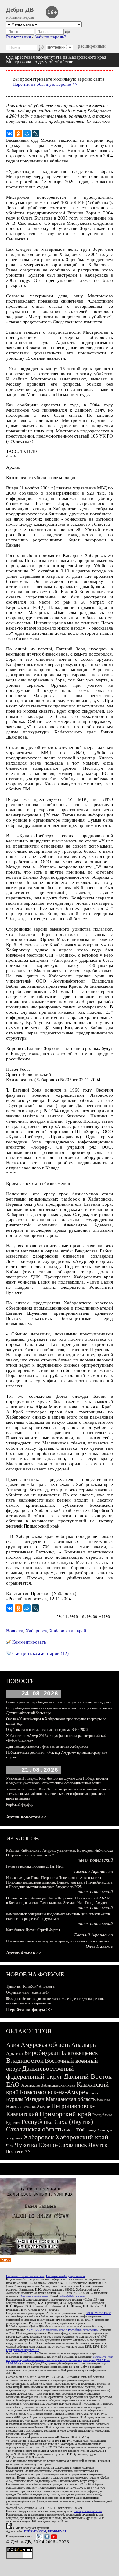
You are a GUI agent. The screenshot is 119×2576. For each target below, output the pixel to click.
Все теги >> (18, 2151)
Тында (91, 2130)
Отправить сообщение (34, 2296)
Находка (103, 2100)
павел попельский (95, 1860)
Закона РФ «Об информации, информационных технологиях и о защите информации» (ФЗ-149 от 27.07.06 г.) (59, 2360)
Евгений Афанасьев (94, 1871)
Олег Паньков (99, 1946)
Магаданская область (71, 2099)
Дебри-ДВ (20, 9)
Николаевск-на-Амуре (28, 2107)
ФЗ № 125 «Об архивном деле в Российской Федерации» (62, 2330)
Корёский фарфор (20, 1804)
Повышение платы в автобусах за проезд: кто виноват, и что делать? (58, 1941)
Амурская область (45, 2045)
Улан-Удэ (105, 2130)
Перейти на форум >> (29, 2010)
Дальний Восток (88, 2076)
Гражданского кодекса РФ (23, 2350)
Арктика (14, 2053)
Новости (15, 1631)
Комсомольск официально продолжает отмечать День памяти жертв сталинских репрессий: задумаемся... (58, 1916)
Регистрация (18, 37)
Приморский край (65, 2114)
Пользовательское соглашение (25, 2276)
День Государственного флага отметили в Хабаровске (47, 1746)
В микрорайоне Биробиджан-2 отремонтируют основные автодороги (59, 1702)
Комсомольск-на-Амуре (52, 2092)
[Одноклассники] (18, 134)
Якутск (98, 2145)
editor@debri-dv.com (73, 2296)
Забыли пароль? (50, 37)
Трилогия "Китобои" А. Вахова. (31, 1986)
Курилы (15, 2099)
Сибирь (70, 2130)
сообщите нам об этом (88, 2511)
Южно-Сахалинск (63, 2145)
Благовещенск (80, 2053)
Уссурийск (14, 2138)
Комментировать (29, 1642)
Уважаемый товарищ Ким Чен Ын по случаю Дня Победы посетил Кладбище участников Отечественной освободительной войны (57, 1781)
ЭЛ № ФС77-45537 (99, 2313)
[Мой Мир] (27, 134)
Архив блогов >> (24, 1953)
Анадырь (83, 2045)
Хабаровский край (68, 1631)
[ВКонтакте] (10, 134)
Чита (10, 2146)
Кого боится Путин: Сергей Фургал (33, 1930)
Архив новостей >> (26, 1817)
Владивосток (25, 2060)
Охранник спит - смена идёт (27, 1993)
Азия (13, 2045)
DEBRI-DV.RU (58, 2531)
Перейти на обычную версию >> (45, 84)
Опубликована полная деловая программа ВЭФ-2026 (47, 1730)
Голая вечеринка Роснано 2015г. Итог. (35, 1866)
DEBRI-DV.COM (35, 2531)
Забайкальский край (58, 2085)
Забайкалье (30, 2085)
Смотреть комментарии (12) (40, 1653)
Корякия (92, 2093)
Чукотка (26, 2145)
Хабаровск (36, 1631)
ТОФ (81, 2130)
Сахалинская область (34, 2129)
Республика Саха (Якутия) (57, 2122)
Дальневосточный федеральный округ (40, 2072)
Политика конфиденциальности (66, 2276)
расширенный (92, 46)
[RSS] (5, 2261)
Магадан (34, 2099)
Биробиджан (42, 2053)
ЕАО (13, 2084)
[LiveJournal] (35, 134)
